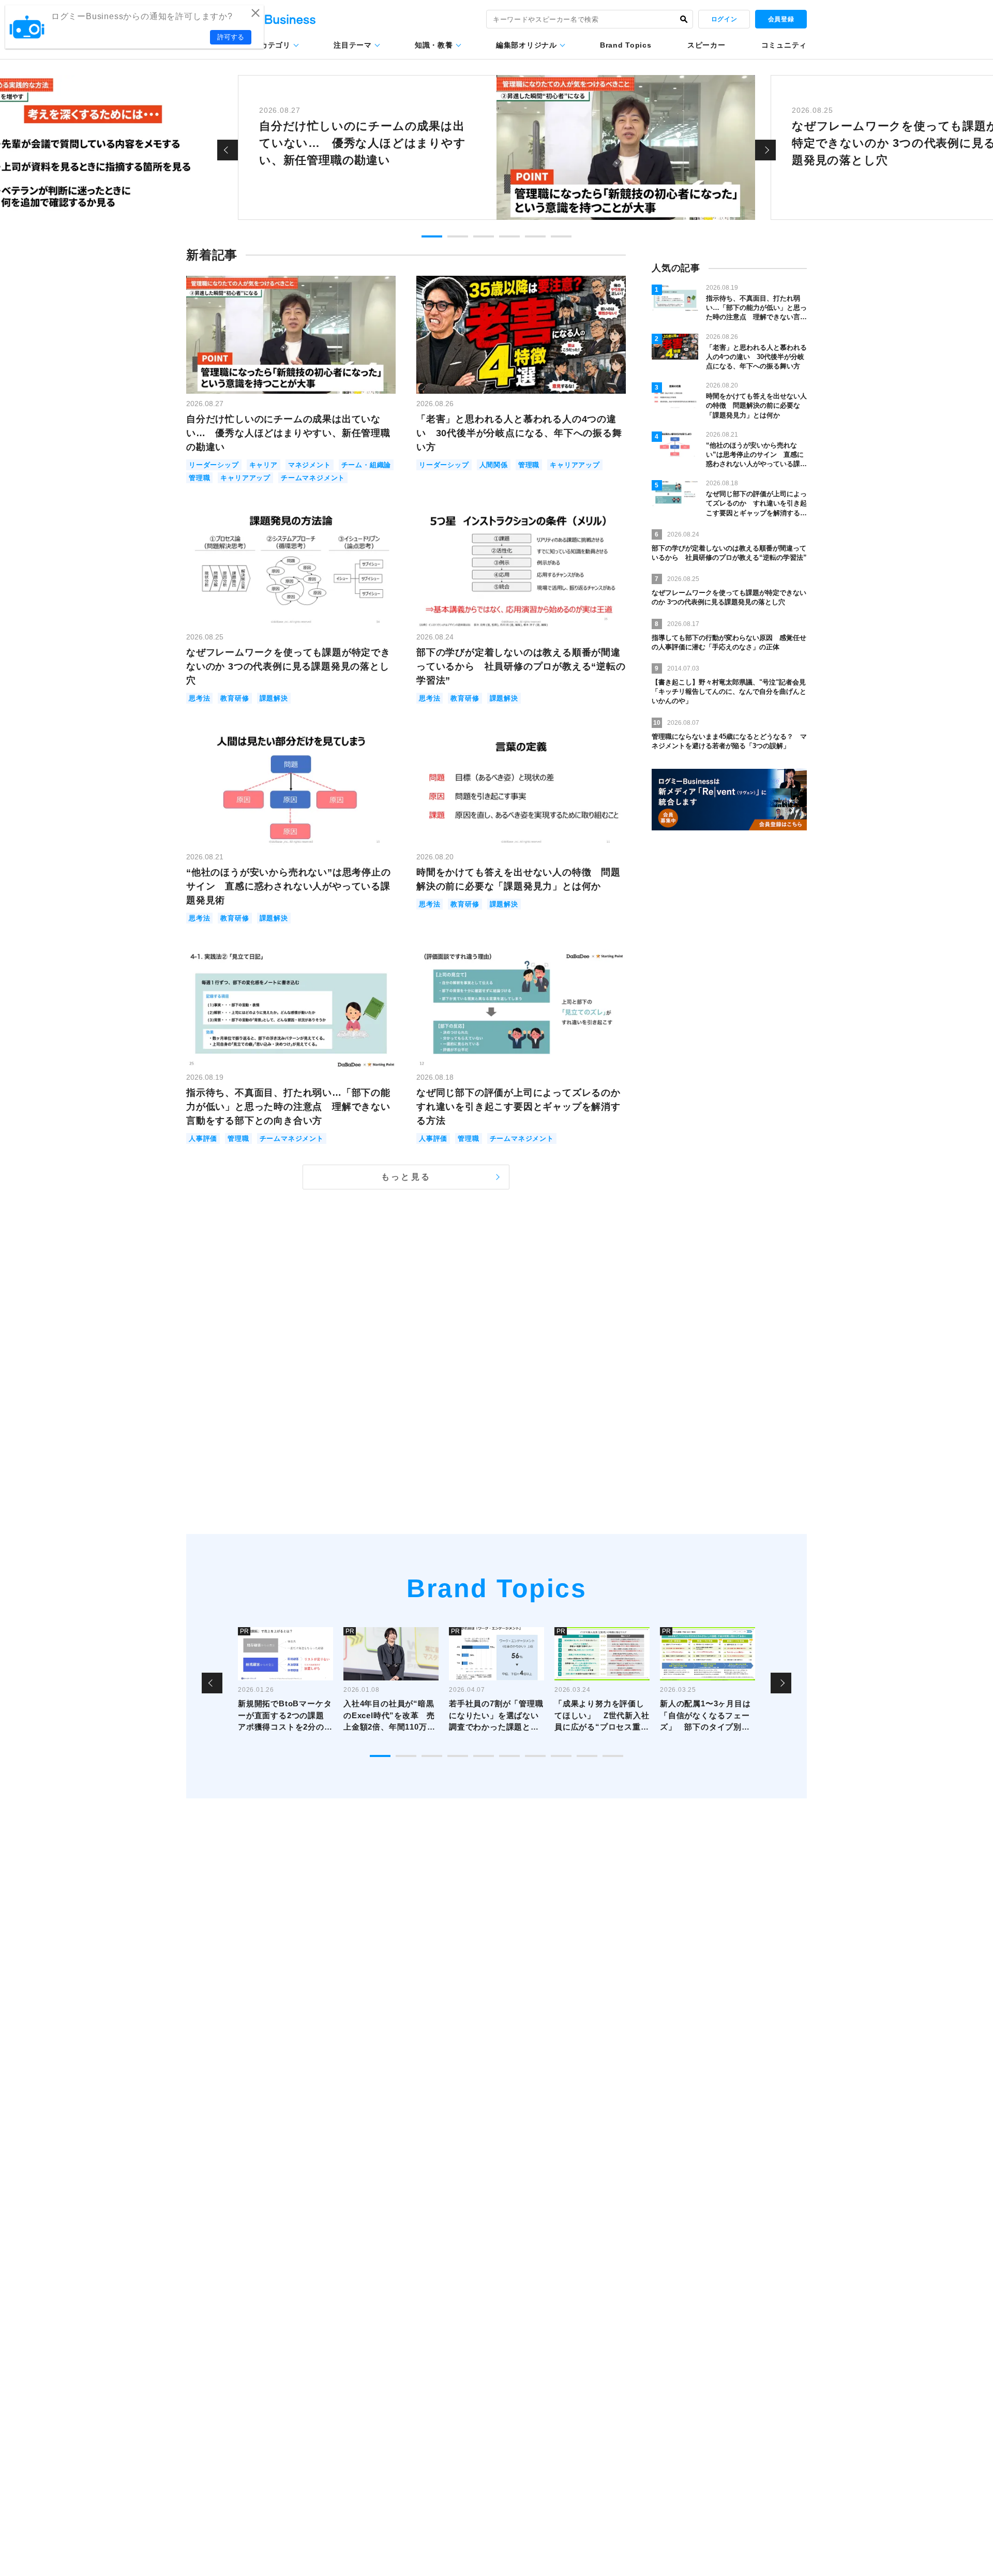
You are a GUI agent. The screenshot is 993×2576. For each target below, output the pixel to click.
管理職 (199, 478)
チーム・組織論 (366, 465)
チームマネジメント (313, 478)
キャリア (264, 465)
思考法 (199, 698)
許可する (231, 37)
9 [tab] (587, 1756)
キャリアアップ (245, 478)
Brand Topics (626, 45)
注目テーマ (353, 45)
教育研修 (235, 698)
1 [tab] (432, 236)
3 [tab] (484, 236)
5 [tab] (535, 236)
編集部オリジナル (526, 45)
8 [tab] (561, 1756)
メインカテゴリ (264, 45)
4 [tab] (509, 236)
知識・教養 (434, 45)
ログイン (724, 19)
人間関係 (494, 465)
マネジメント (310, 465)
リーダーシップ (214, 465)
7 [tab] (535, 1756)
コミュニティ (784, 45)
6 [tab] (561, 236)
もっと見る (406, 1177)
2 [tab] (458, 236)
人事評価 (203, 1138)
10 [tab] (613, 1756)
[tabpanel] (496, 147)
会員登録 (781, 19)
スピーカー (706, 45)
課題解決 (274, 698)
